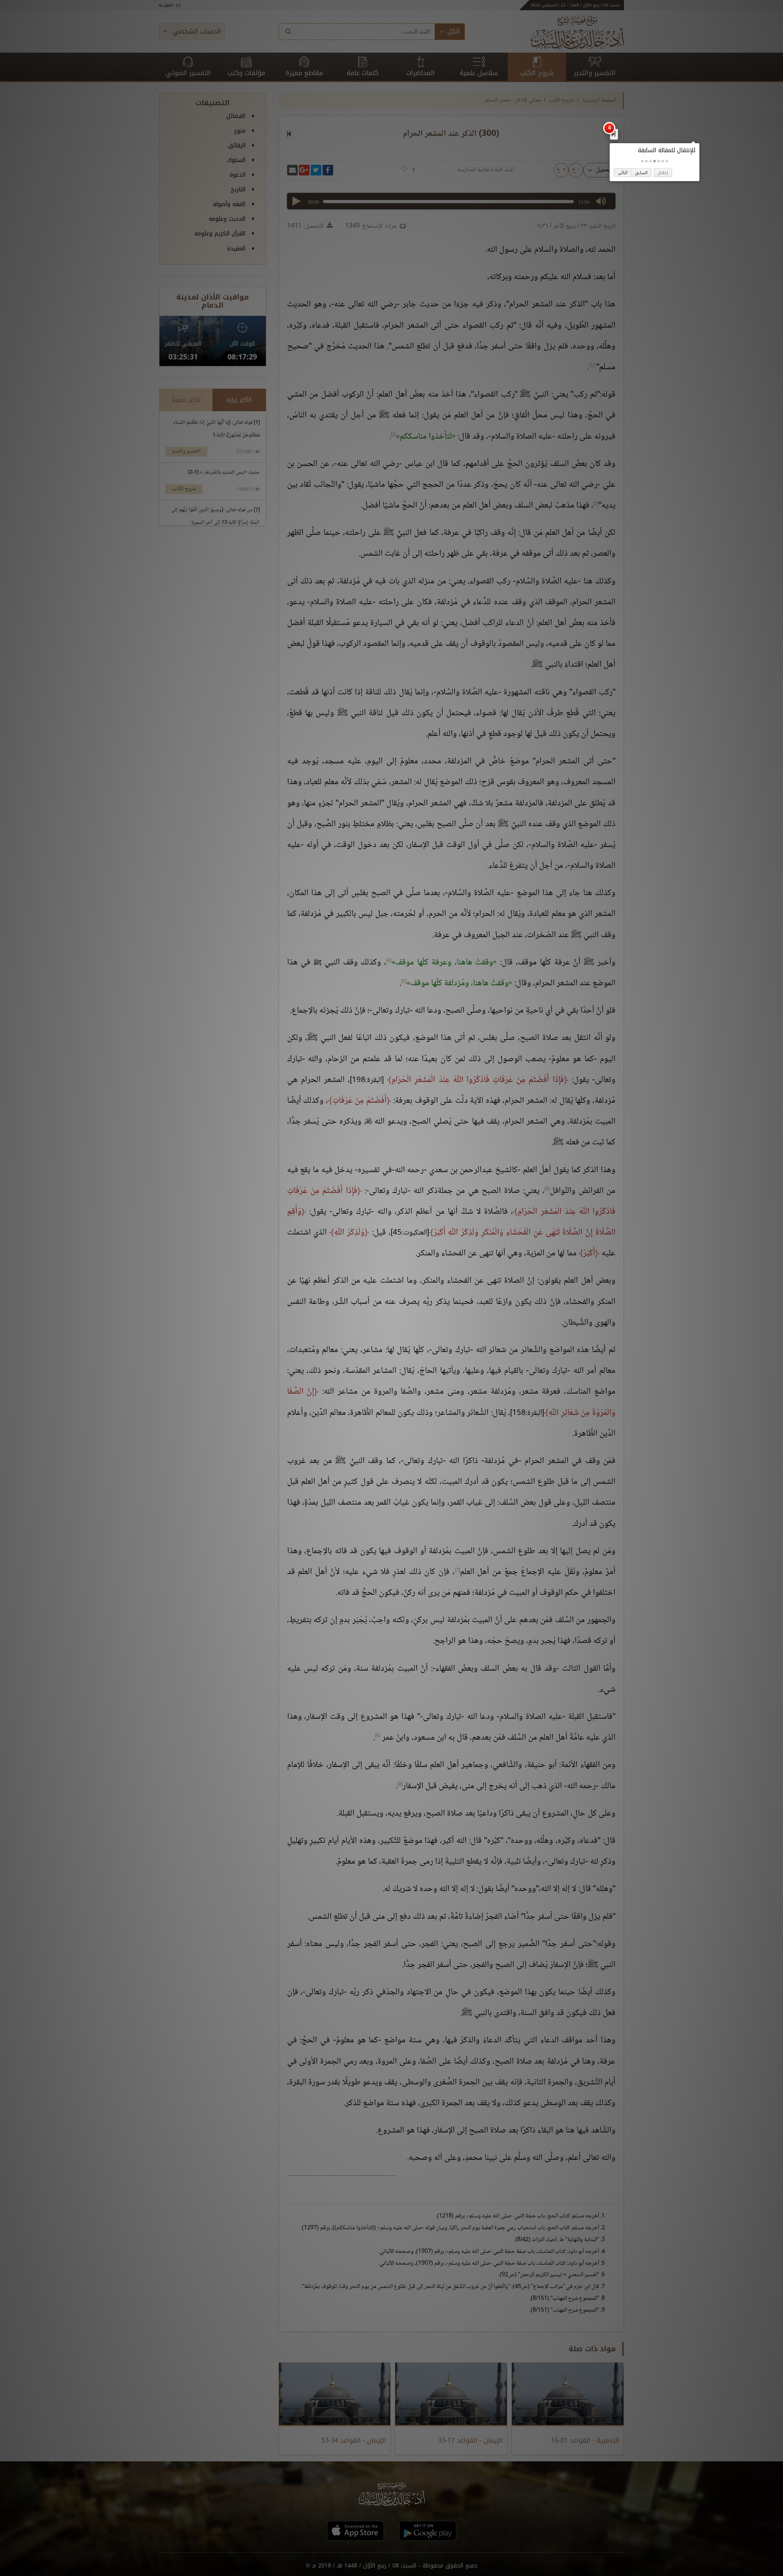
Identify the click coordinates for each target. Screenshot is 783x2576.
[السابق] (614, 134)
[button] (667, 161)
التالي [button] (623, 173)
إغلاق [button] (663, 173)
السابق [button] (641, 173)
